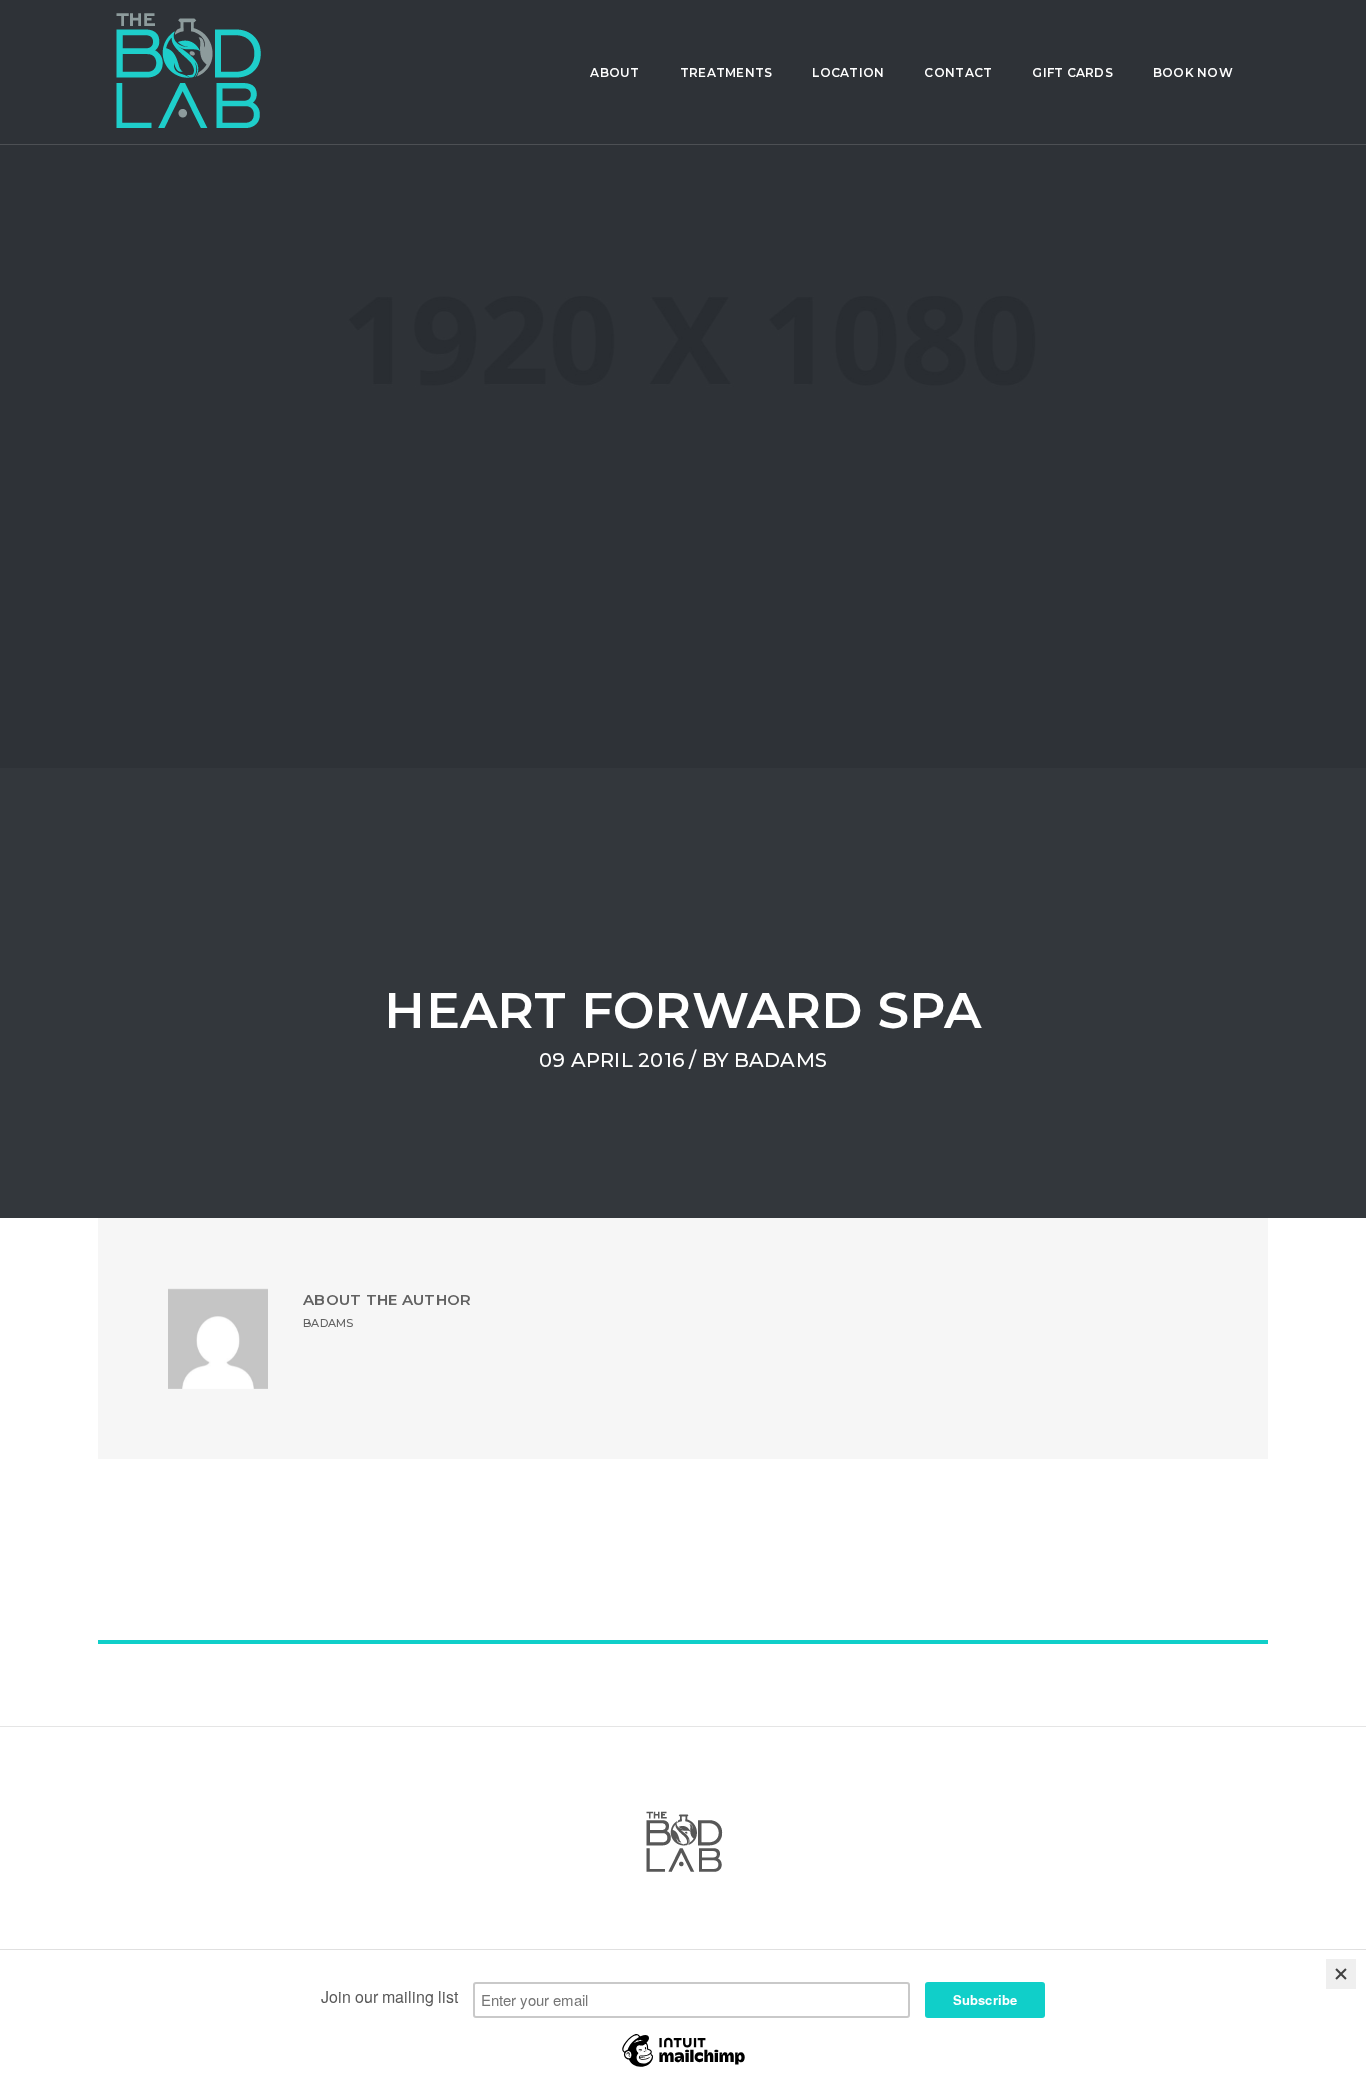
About (614, 72)
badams (781, 1060)
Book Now (1193, 72)
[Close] (1341, 1974)
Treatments (726, 72)
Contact (958, 72)
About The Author (387, 1299)
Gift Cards (1072, 72)
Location (848, 72)
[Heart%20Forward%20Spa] (613, 1546)
